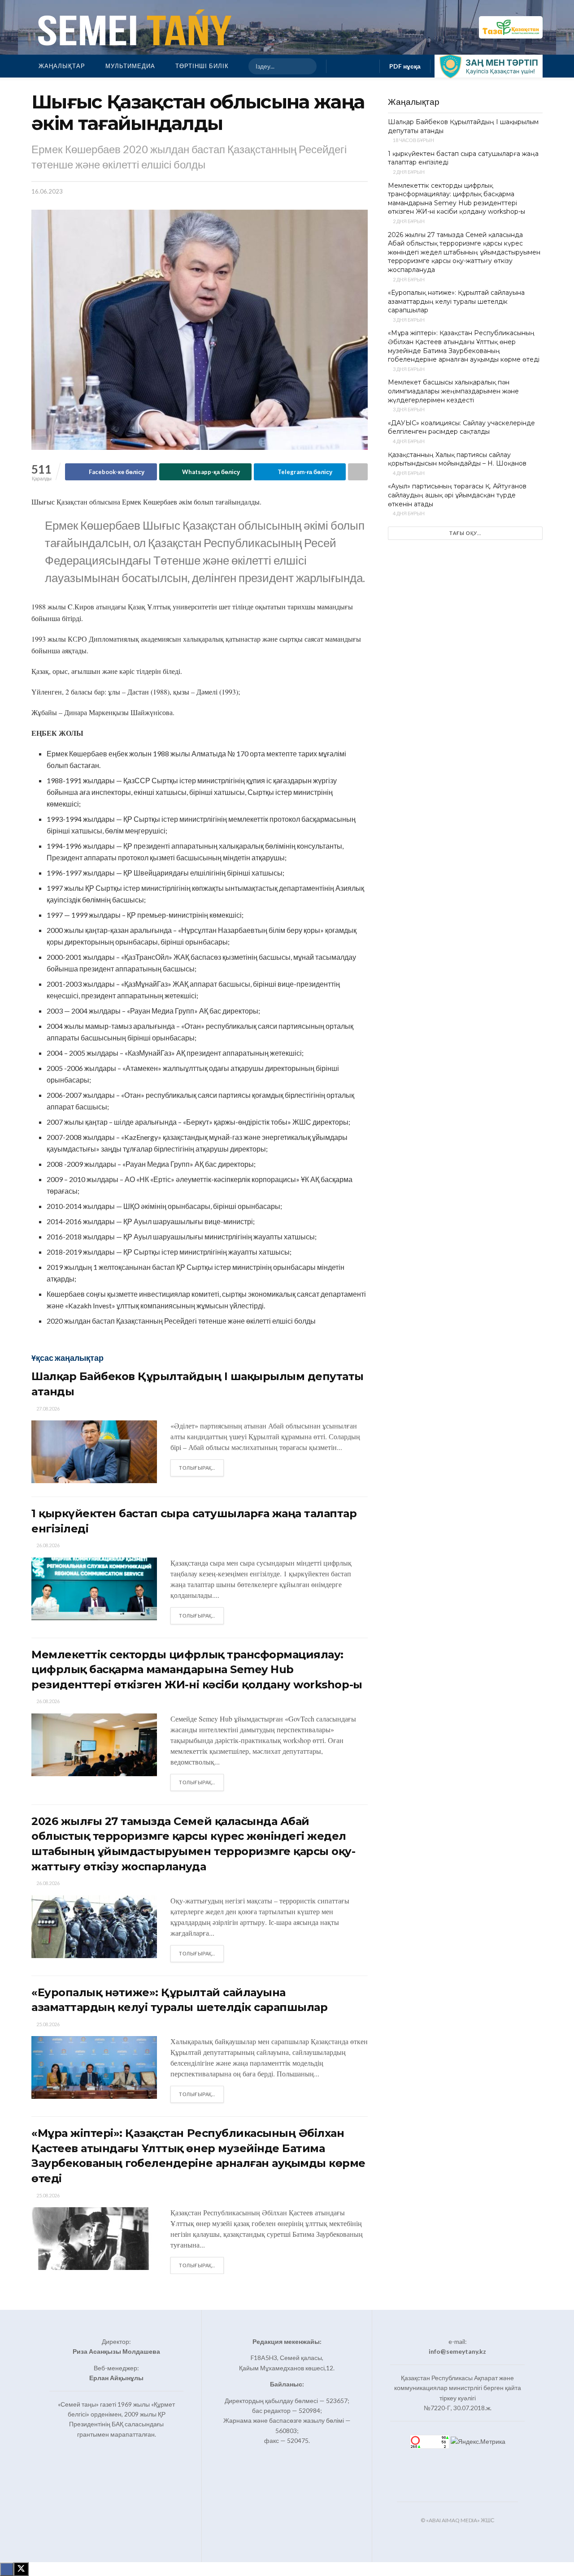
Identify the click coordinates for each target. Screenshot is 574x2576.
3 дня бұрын (408, 320)
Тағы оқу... (465, 533)
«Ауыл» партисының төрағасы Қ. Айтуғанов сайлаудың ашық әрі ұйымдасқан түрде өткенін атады (457, 495)
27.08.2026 (48, 1409)
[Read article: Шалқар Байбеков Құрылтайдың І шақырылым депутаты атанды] (94, 1452)
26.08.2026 (48, 1545)
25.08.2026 (48, 2024)
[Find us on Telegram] (367, 66)
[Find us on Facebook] (339, 66)
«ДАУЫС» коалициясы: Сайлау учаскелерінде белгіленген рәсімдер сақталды (461, 427)
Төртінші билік (202, 66)
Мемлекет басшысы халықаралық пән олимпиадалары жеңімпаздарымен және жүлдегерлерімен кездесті (453, 391)
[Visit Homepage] (133, 27)
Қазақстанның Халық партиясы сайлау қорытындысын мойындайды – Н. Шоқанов (457, 459)
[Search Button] (306, 66)
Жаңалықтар (62, 66)
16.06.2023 (47, 191)
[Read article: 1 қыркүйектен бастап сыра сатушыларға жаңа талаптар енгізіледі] (94, 1589)
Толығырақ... (201, 1467)
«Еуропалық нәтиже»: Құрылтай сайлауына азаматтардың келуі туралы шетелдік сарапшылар (456, 301)
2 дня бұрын (408, 172)
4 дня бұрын (408, 441)
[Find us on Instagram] (353, 66)
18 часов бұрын (413, 140)
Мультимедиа (130, 66)
